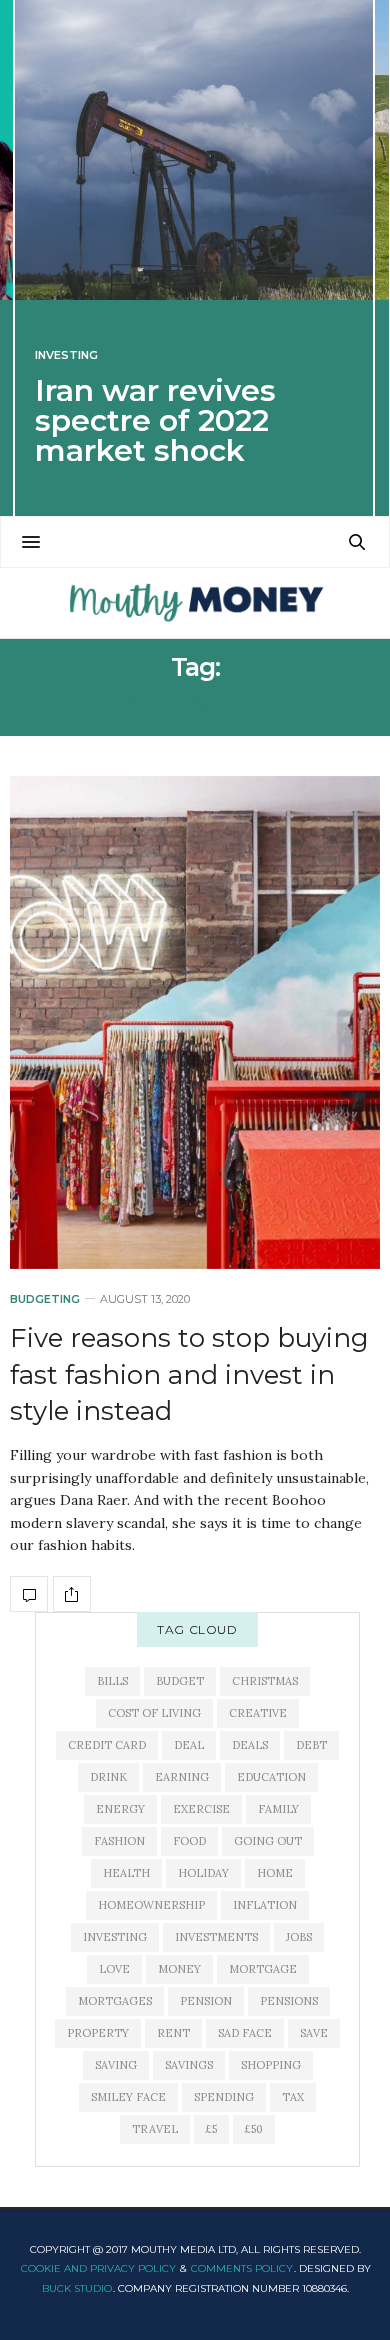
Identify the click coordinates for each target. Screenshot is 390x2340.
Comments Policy (242, 2268)
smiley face (128, 2097)
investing (115, 1937)
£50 (254, 2129)
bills (112, 1681)
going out (268, 1841)
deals (250, 1745)
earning (182, 1777)
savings (189, 2065)
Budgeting (45, 1299)
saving (116, 2065)
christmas (265, 1681)
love (114, 1969)
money (179, 1969)
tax (293, 2097)
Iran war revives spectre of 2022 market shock (155, 420)
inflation (265, 1905)
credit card (107, 1745)
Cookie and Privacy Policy (98, 2268)
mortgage (263, 1969)
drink (108, 1777)
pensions (289, 2001)
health (126, 1873)
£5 (211, 2129)
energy (120, 1809)
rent (173, 2033)
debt (311, 1745)
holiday (203, 1873)
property (98, 2033)
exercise (201, 1809)
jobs (299, 1937)
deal (189, 1745)
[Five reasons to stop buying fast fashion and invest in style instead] (195, 1022)
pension (206, 2001)
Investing (66, 355)
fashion (119, 1841)
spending (224, 2097)
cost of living (154, 1713)
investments (216, 1937)
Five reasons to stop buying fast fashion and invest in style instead (189, 1374)
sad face (245, 2033)
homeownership (151, 1905)
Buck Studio (77, 2288)
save (314, 2033)
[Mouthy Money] (194, 603)
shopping (271, 2065)
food (189, 1841)
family (278, 1809)
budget (180, 1681)
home (275, 1873)
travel (155, 2129)
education (271, 1777)
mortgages (115, 2001)
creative (258, 1713)
